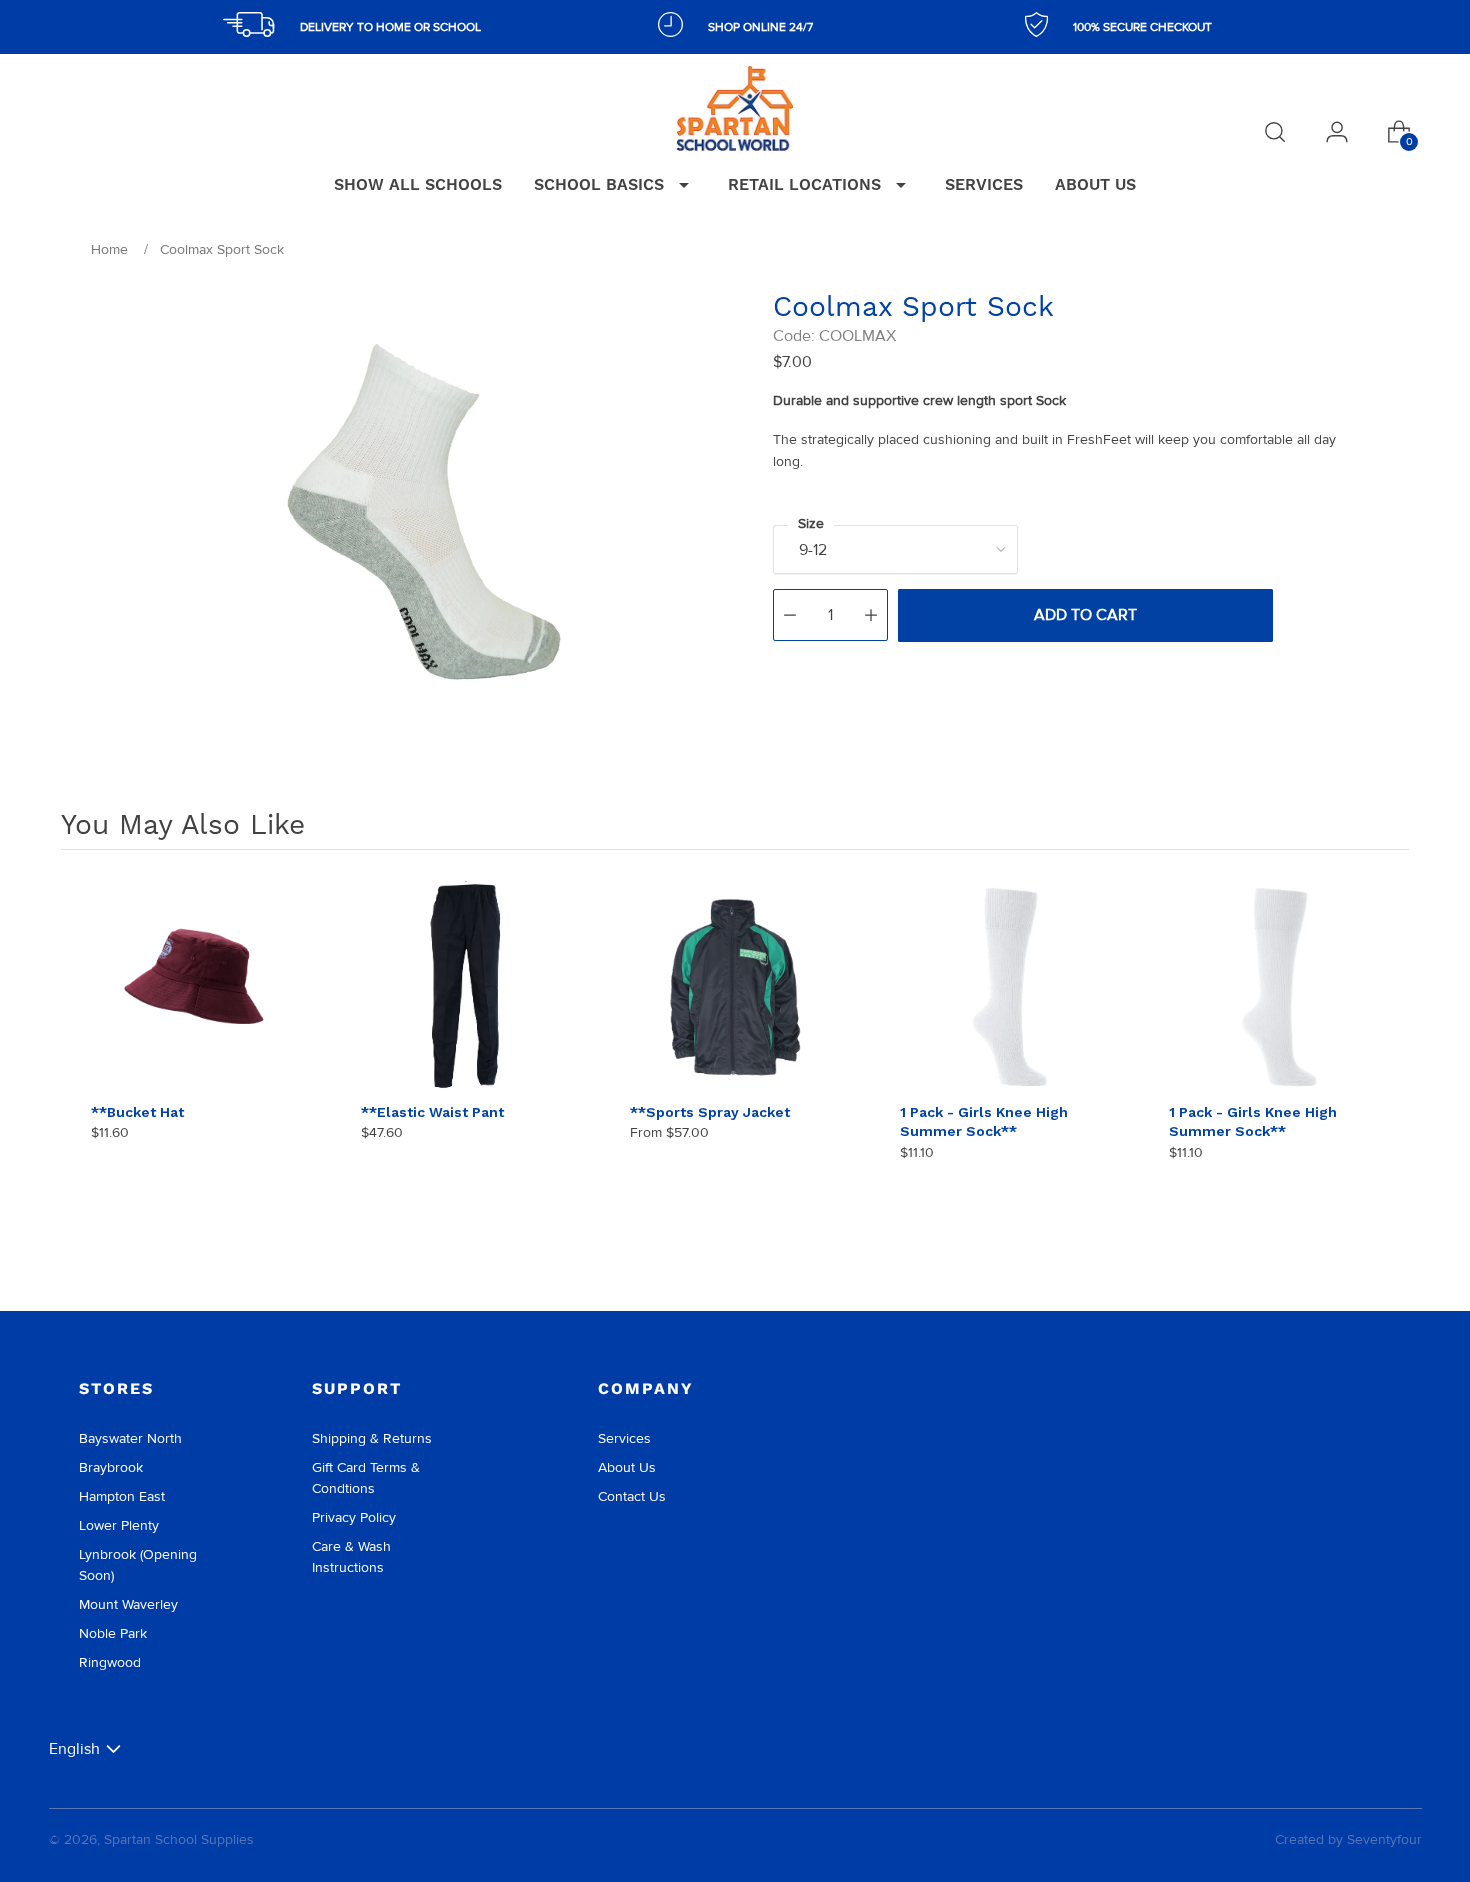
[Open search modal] (1275, 132)
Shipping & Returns (372, 1438)
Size (811, 523)
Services (624, 1438)
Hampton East (122, 1496)
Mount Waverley (128, 1604)
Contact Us (632, 1496)
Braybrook (111, 1467)
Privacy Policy (354, 1517)
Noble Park (113, 1633)
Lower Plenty (119, 1525)
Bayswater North (130, 1438)
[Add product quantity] (871, 615)
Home (109, 249)
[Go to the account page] (1337, 132)
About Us (627, 1467)
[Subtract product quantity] (790, 615)
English (74, 1748)
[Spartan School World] (735, 108)
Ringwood (110, 1662)
